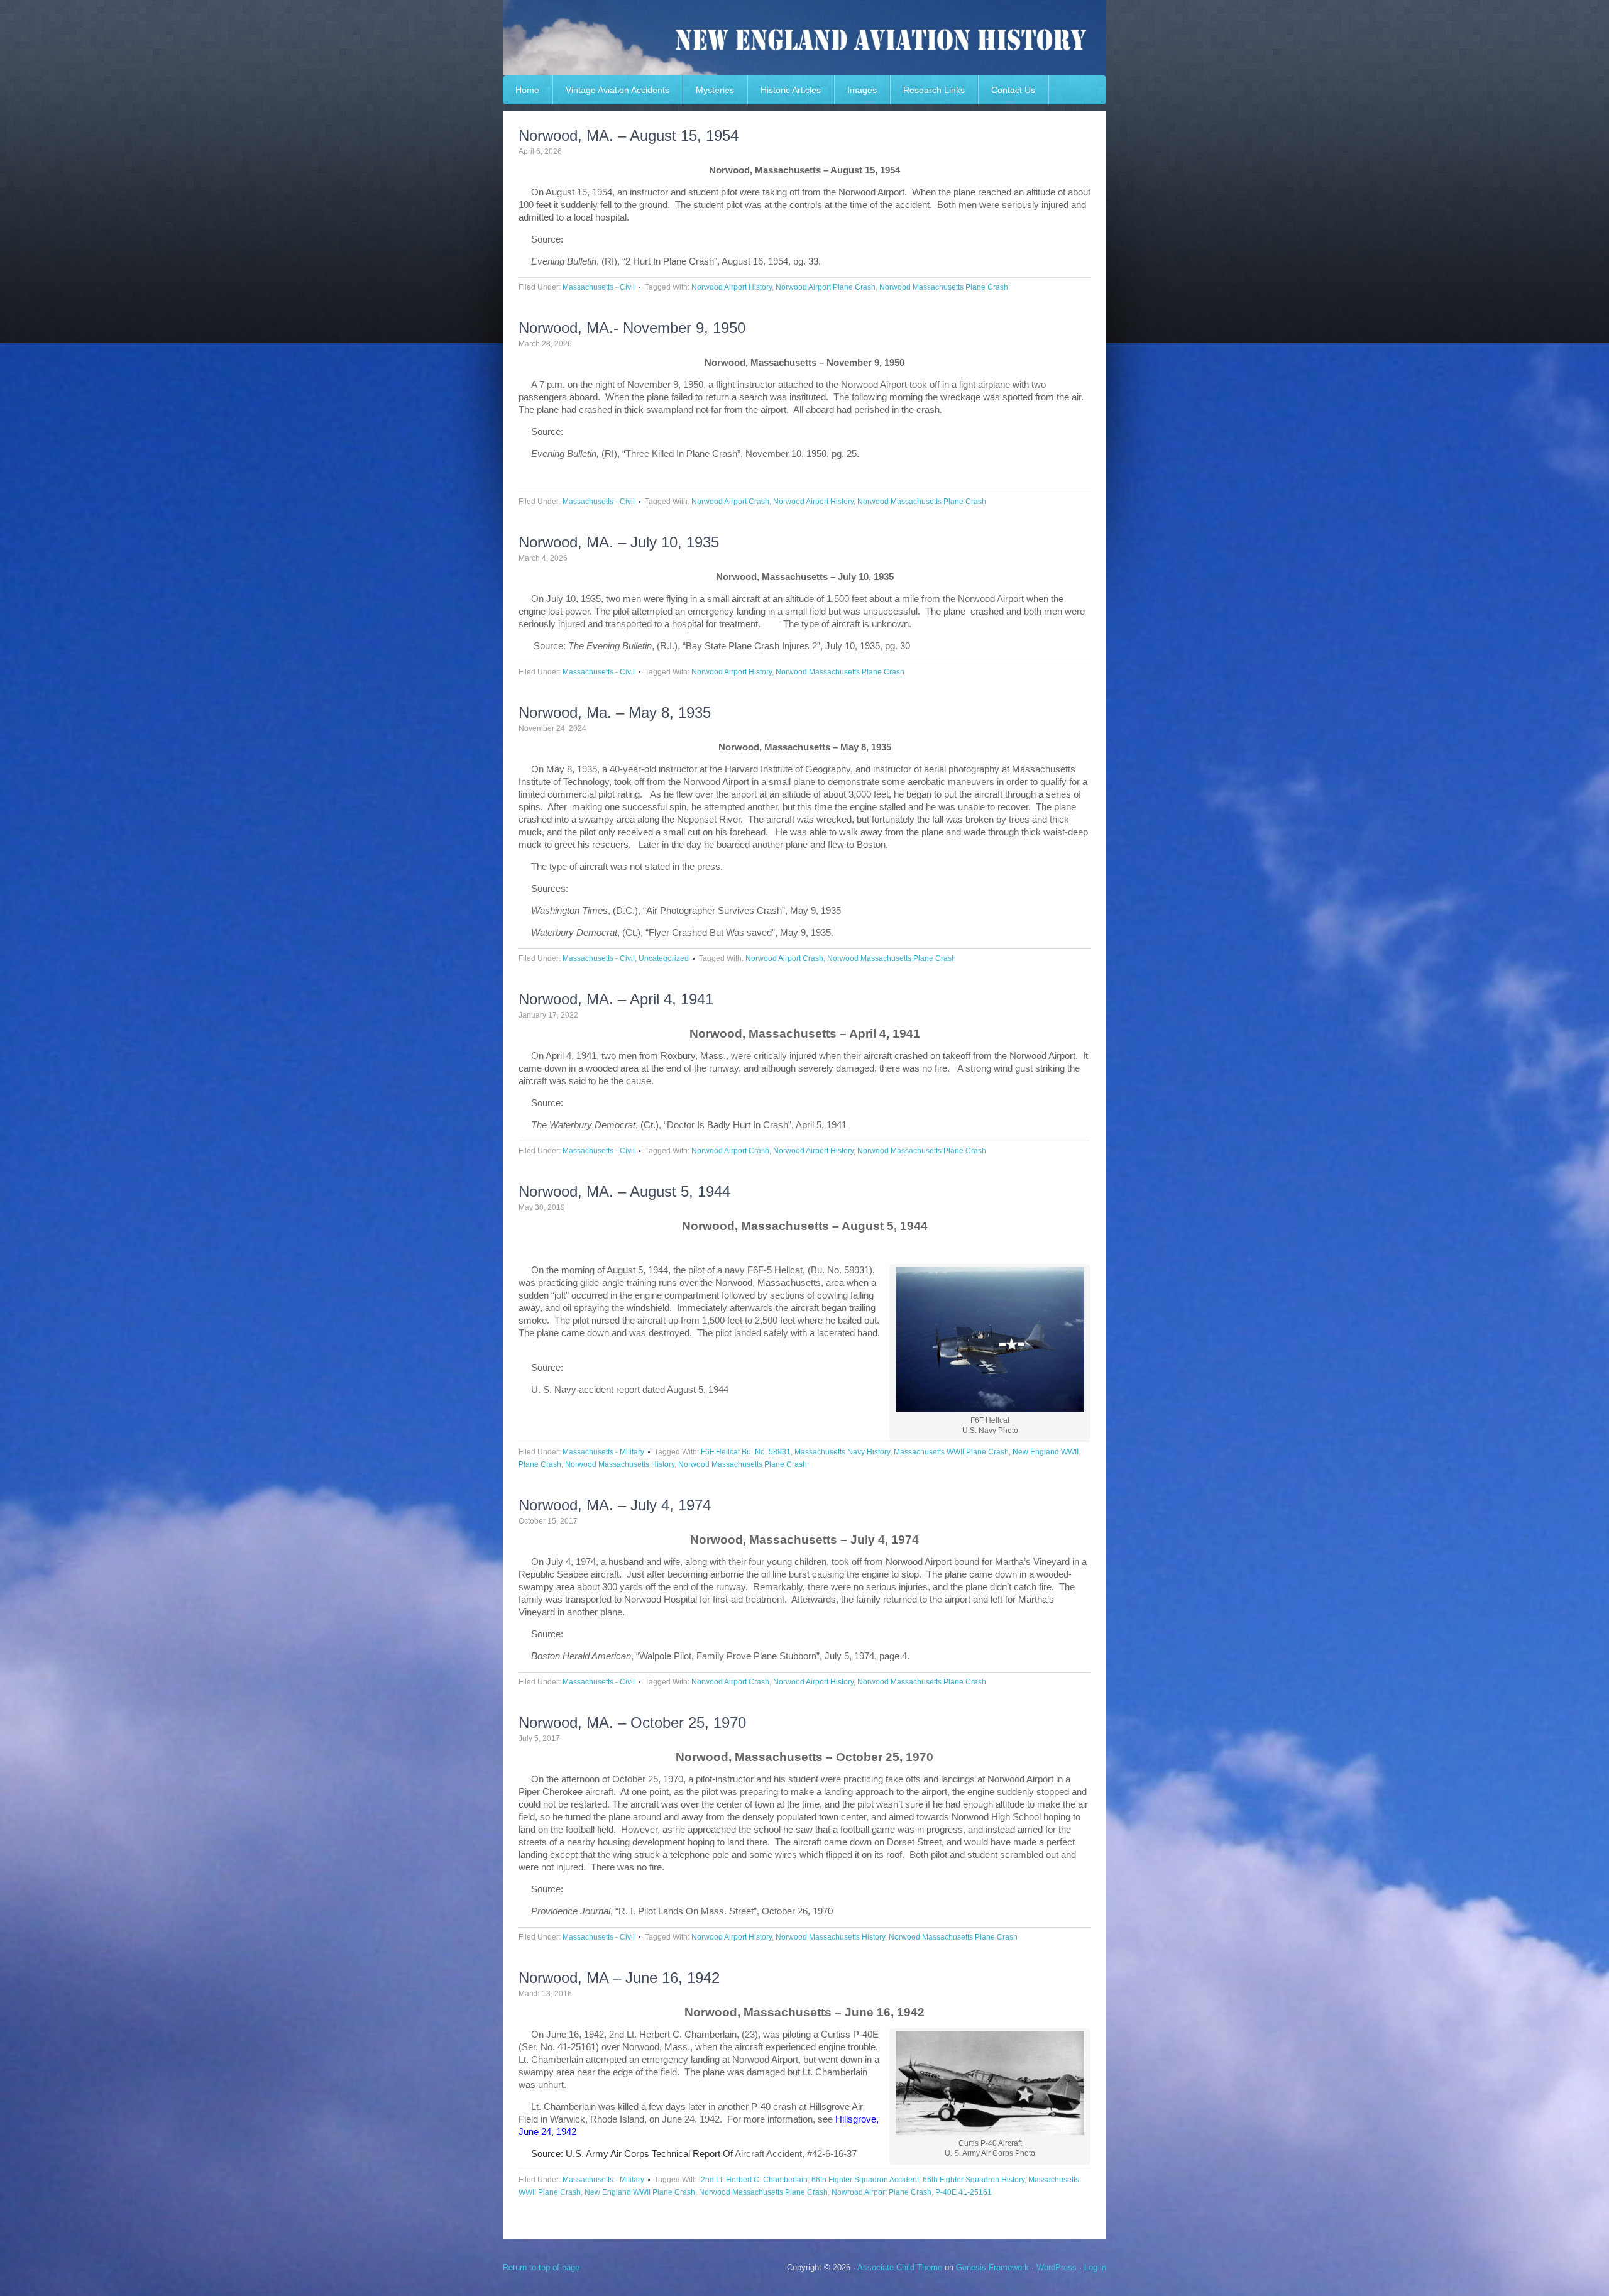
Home (527, 90)
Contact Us (1013, 90)
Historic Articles (791, 90)
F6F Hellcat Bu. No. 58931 (746, 1452)
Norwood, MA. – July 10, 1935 (619, 542)
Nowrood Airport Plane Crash (881, 2192)
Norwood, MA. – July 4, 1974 (615, 1505)
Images (862, 90)
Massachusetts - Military (603, 1452)
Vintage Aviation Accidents (618, 90)
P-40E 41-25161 (964, 2192)
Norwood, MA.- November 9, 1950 (632, 328)
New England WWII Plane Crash (640, 2192)
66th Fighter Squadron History (974, 2180)
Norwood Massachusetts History (620, 1464)
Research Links (934, 90)
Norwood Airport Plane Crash (826, 287)
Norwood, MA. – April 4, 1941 (616, 999)
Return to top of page (541, 2267)
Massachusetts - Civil (599, 287)
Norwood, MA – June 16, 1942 (619, 1978)
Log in (1095, 2267)
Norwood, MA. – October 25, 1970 (632, 1722)
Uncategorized (664, 958)
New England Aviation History (804, 38)
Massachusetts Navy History (842, 1452)
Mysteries (715, 90)
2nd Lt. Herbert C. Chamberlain (754, 2180)
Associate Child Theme (900, 2267)
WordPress (1057, 2267)
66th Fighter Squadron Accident (865, 2180)
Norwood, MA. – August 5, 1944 (624, 1191)
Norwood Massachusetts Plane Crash (944, 287)
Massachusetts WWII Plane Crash (951, 1452)
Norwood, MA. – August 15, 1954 (629, 135)
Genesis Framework (992, 2267)
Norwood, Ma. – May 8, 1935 (615, 712)
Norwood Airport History (732, 287)
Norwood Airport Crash (730, 502)
